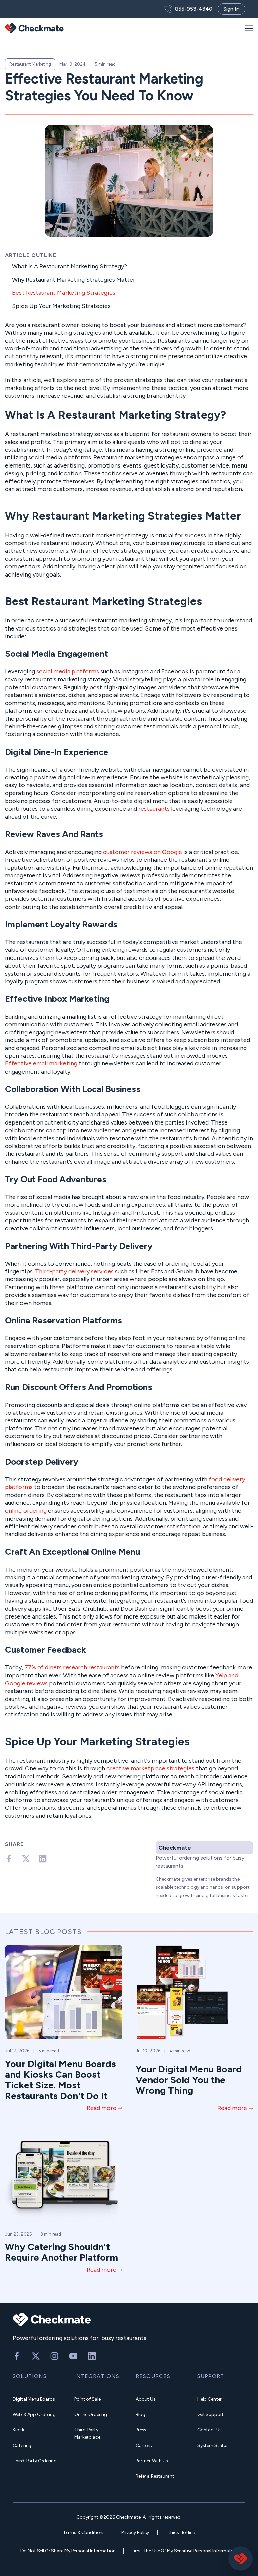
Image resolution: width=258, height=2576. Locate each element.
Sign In (231, 9)
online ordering (26, 1511)
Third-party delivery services (74, 1271)
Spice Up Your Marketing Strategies (61, 306)
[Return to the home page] (34, 28)
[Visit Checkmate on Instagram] (54, 2356)
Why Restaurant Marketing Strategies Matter (74, 280)
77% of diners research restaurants (72, 1667)
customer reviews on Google (143, 852)
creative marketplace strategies (150, 1768)
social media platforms (68, 671)
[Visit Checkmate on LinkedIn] (92, 2356)
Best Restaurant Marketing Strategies (64, 293)
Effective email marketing (41, 1063)
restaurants (154, 809)
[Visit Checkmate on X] (36, 2356)
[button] (249, 28)
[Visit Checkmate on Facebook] (17, 2356)
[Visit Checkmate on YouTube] (73, 2356)
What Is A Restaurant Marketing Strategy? (70, 266)
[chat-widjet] (241, 2559)
